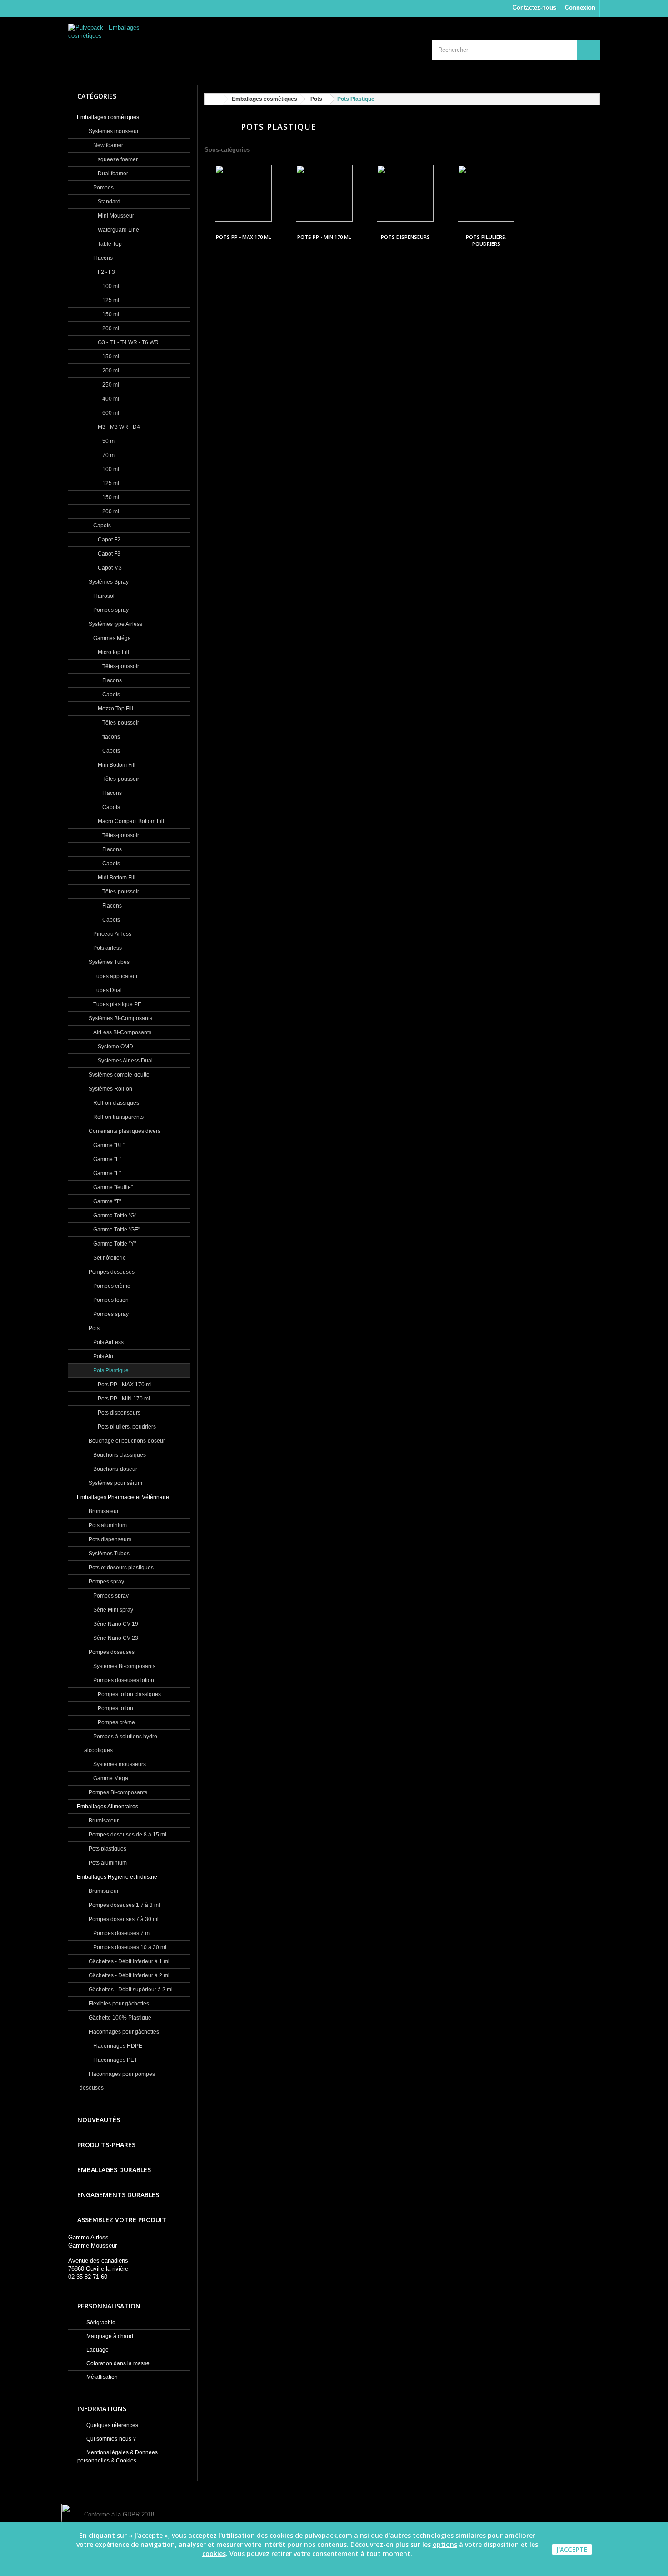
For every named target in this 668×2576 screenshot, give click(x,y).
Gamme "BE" (108, 1145)
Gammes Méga (111, 638)
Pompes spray (110, 610)
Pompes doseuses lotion (123, 1680)
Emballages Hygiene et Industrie (117, 1877)
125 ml (110, 300)
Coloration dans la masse (117, 2363)
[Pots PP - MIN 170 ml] (324, 193)
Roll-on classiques (115, 1103)
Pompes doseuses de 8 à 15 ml (127, 1835)
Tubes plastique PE (117, 1004)
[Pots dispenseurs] (405, 193)
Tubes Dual (107, 990)
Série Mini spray (112, 1610)
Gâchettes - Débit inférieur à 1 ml (128, 1961)
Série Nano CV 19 (115, 1624)
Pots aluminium (107, 1525)
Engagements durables (118, 2195)
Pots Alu (102, 1356)
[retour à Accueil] (214, 99)
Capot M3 (109, 568)
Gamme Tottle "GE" (116, 1230)
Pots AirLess (108, 1342)
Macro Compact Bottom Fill (130, 821)
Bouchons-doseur (115, 1469)
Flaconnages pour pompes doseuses (117, 2081)
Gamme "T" (106, 1201)
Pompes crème (111, 1286)
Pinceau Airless (112, 934)
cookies (214, 2554)
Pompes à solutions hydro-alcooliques (122, 1743)
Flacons (102, 258)
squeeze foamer (117, 159)
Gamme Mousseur (92, 2246)
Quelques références (112, 2425)
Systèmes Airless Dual (125, 1061)
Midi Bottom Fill (116, 878)
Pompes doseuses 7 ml (121, 1933)
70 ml (108, 455)
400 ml (110, 399)
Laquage (97, 2350)
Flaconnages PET (115, 2060)
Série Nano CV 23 (115, 1638)
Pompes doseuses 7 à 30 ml (123, 1919)
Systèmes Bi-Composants (120, 1018)
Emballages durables (114, 2170)
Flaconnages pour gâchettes (123, 2032)
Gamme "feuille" (112, 1187)
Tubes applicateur (115, 976)
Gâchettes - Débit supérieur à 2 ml (130, 1990)
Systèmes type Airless (115, 624)
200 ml (110, 328)
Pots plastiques (107, 1849)
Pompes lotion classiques (129, 1694)
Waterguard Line (118, 230)
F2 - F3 (106, 272)
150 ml (110, 314)
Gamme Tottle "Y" (114, 1244)
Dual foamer (112, 174)
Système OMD (115, 1047)
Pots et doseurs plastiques (120, 1568)
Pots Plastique (110, 1370)
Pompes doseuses (111, 1272)
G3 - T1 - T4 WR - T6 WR (127, 342)
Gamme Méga (110, 1778)
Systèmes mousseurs (119, 1764)
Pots (93, 1328)
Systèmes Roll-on (110, 1089)
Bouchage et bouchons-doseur (126, 1441)
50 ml (108, 441)
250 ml (110, 385)
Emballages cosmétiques (108, 117)
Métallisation (101, 2377)
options (445, 2544)
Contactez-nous (534, 7)
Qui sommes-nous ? (110, 2439)
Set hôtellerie (109, 1258)
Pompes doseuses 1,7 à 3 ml (124, 1905)
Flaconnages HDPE (117, 2046)
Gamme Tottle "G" (114, 1216)
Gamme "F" (106, 1173)
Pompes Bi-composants (117, 1792)
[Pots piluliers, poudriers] (486, 193)
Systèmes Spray (108, 582)
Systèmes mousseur (113, 131)
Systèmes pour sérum (115, 1483)
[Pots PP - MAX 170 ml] (243, 193)
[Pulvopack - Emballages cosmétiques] (152, 47)
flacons (110, 737)
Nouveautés (99, 2120)
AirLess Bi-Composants (122, 1032)
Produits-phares (106, 2145)
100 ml (110, 286)
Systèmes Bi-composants (124, 1666)
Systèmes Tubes (108, 962)
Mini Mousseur (115, 216)
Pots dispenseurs (118, 1413)
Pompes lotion (110, 1300)
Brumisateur (103, 1511)
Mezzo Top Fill (115, 709)
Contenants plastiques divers (124, 1131)
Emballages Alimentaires (107, 1807)
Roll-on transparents (118, 1117)
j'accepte (572, 2549)
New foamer (107, 145)
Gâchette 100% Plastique (119, 2018)
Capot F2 (108, 540)
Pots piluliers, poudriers (126, 1427)
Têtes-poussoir (120, 666)
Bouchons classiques (119, 1455)
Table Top (109, 244)
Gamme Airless (88, 2237)
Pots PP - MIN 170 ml (123, 1399)
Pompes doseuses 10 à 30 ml (129, 1947)
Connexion (580, 7)
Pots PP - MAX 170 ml (124, 1385)
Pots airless (107, 948)
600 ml (110, 413)
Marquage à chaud (109, 2336)
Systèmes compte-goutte (118, 1075)
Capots (101, 526)
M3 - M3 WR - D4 (118, 427)
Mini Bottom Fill (116, 765)
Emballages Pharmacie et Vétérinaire (123, 1497)
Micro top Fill (113, 652)
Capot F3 (108, 554)
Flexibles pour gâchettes (118, 2004)
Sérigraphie (100, 2323)
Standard (108, 202)
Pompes (103, 188)
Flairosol (103, 596)
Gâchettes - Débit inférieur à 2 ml (128, 1975)
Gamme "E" (107, 1159)
